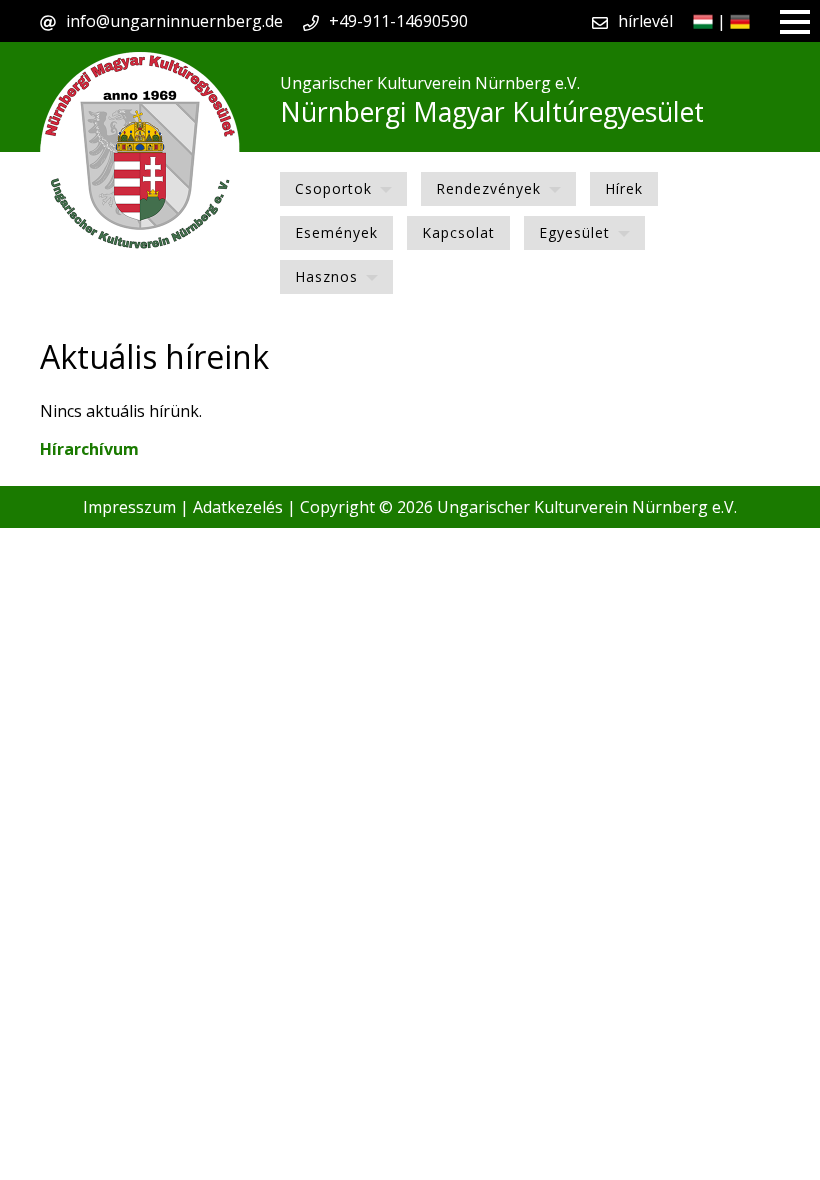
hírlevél (645, 21)
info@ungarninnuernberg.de (174, 21)
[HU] (703, 21)
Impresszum (129, 507)
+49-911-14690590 (398, 21)
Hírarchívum (89, 449)
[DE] (740, 21)
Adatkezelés (238, 507)
